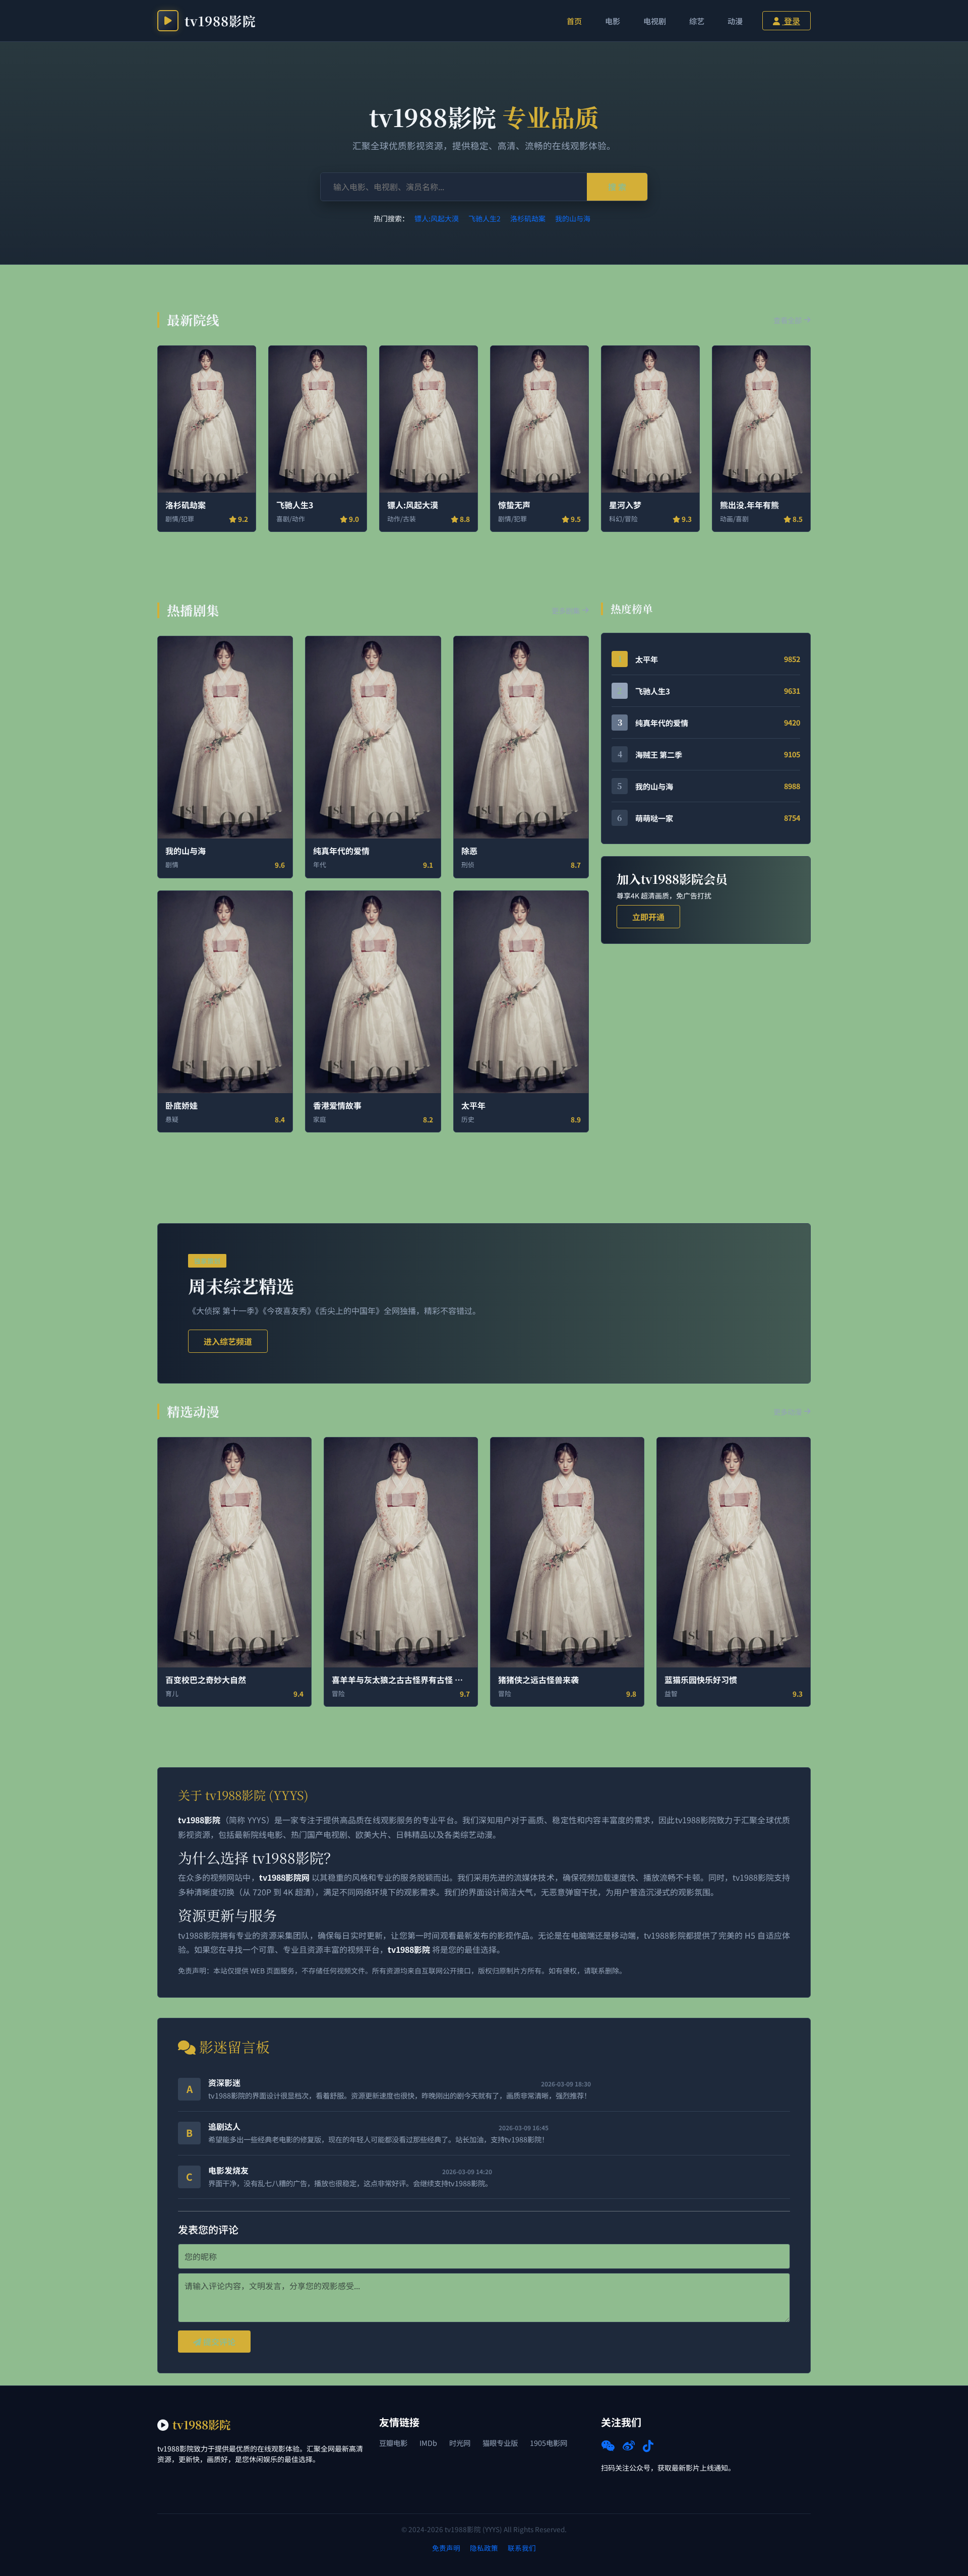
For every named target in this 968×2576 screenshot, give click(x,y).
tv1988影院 (220, 21)
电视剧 (655, 21)
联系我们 (522, 2548)
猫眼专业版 (500, 2443)
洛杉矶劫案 (528, 218)
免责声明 (446, 2548)
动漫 (735, 21)
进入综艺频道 (228, 1341)
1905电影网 (549, 2443)
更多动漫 (788, 1412)
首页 (574, 21)
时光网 (460, 2443)
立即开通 (648, 917)
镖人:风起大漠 (437, 218)
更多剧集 (566, 610)
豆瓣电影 (393, 2443)
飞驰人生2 (485, 218)
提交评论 (218, 2342)
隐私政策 (484, 2548)
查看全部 (788, 320)
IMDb (428, 2443)
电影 (613, 21)
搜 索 (617, 187)
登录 (791, 21)
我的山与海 (573, 218)
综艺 (697, 21)
